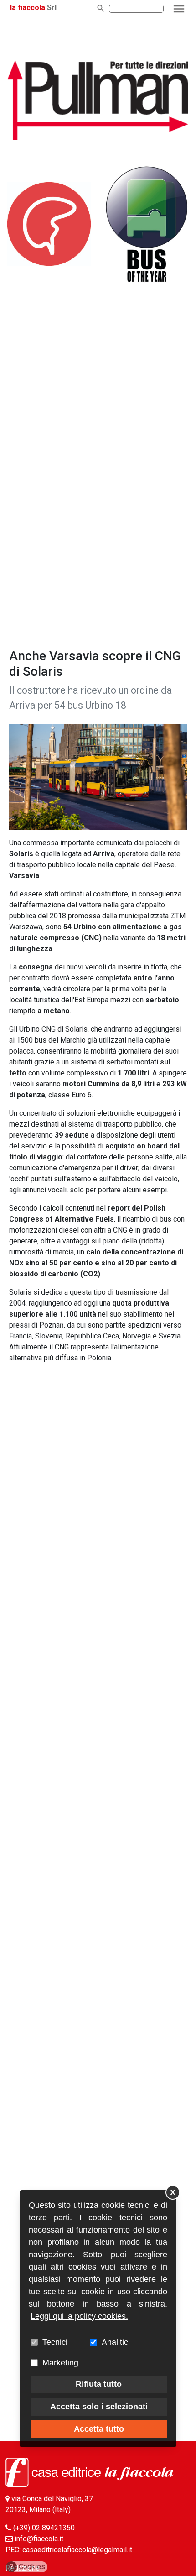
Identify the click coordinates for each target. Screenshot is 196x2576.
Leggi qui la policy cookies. (79, 2316)
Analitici (116, 2342)
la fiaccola (28, 8)
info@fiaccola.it (39, 2539)
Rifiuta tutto (99, 2384)
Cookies (28, 2567)
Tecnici (55, 2342)
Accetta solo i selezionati (99, 2407)
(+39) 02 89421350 (44, 2528)
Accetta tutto (99, 2429)
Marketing (60, 2363)
